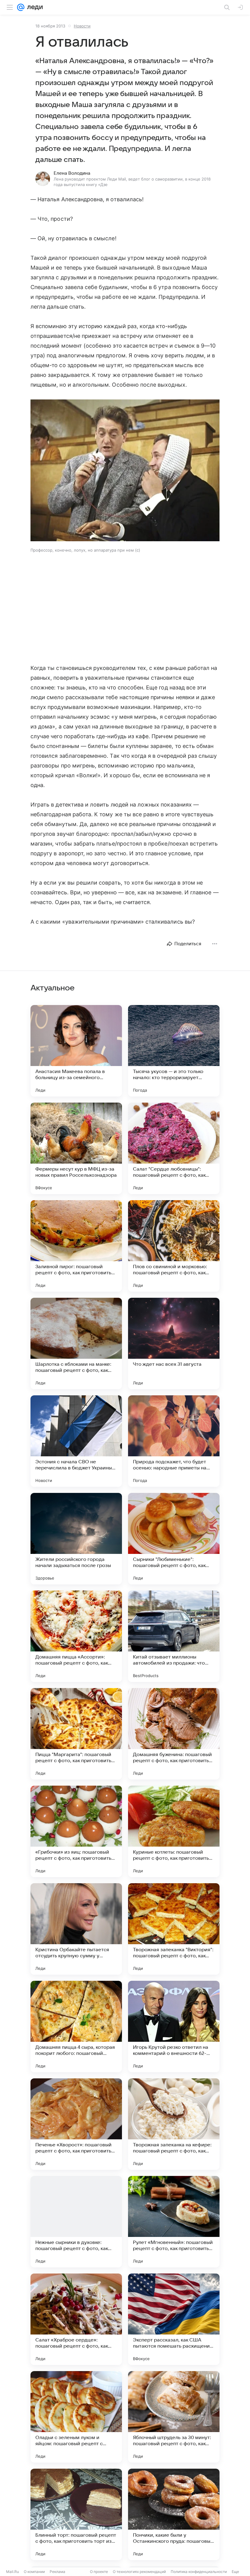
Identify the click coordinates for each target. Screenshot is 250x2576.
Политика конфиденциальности (199, 2572)
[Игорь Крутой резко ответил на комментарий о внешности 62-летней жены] (174, 2027)
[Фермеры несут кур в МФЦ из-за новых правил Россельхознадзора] (76, 1148)
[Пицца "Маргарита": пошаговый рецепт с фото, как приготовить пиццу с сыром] (76, 1734)
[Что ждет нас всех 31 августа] (174, 1343)
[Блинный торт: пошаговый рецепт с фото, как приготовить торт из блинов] (76, 2514)
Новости (82, 26)
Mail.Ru (12, 2572)
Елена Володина (72, 173)
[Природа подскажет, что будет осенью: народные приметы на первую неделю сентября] (174, 1441)
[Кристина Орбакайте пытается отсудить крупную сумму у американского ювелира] (76, 1929)
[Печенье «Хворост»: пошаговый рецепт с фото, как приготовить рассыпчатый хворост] (76, 2124)
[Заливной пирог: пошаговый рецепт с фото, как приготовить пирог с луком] (76, 1246)
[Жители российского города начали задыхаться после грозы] (76, 1539)
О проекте (99, 2572)
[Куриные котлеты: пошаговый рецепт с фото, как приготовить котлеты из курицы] (174, 1831)
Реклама (57, 2572)
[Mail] (21, 7)
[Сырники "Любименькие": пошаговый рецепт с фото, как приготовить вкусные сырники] (174, 1539)
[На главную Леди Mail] (34, 7)
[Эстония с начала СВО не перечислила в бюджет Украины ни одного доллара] (76, 1441)
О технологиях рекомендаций (139, 2572)
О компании (34, 2572)
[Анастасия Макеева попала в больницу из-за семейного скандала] (76, 1051)
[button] (125, 471)
